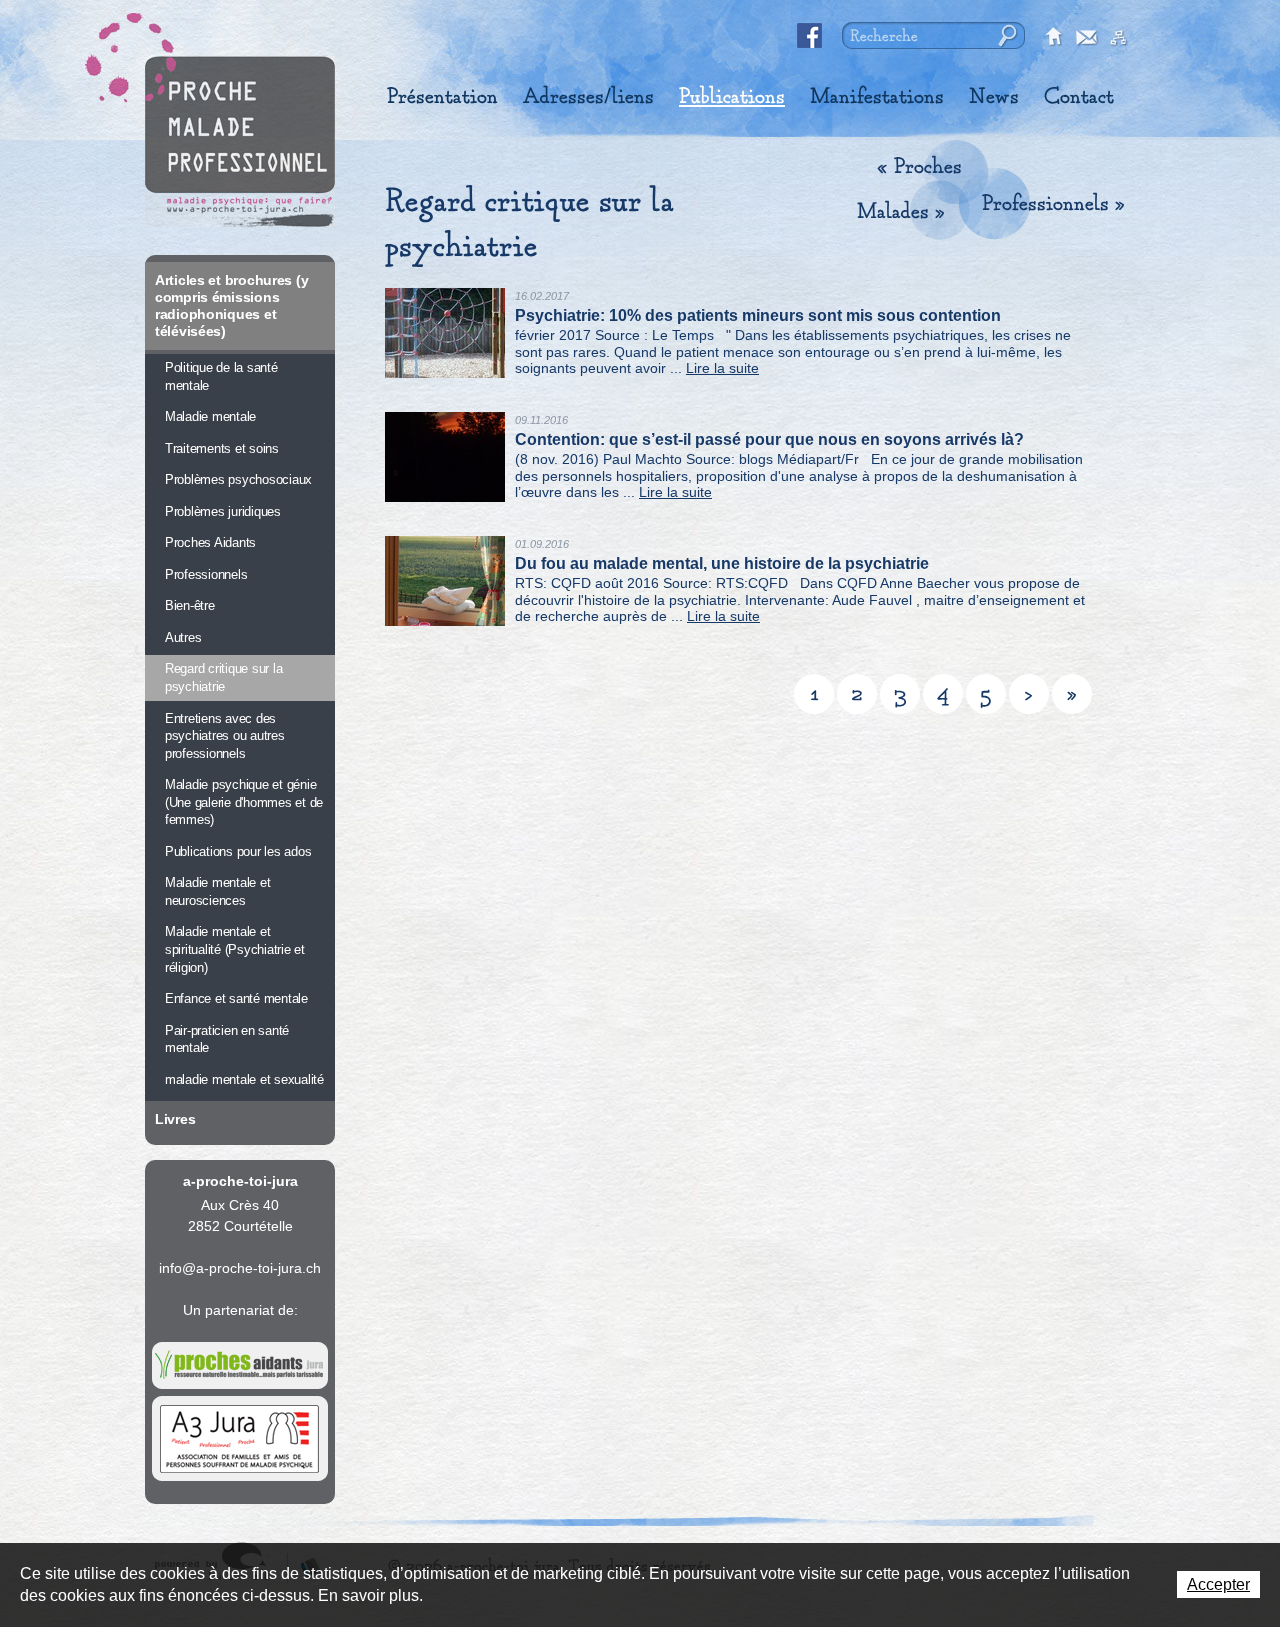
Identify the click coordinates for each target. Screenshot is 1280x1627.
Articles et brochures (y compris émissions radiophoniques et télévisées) (231, 305)
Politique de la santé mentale (221, 376)
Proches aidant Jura (240, 1365)
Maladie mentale (210, 416)
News (994, 97)
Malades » (901, 212)
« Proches (919, 167)
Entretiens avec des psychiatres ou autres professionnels (225, 736)
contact (1087, 38)
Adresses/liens (588, 97)
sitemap (1119, 38)
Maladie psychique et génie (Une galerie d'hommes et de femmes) (244, 802)
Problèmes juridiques (223, 511)
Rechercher (1005, 35)
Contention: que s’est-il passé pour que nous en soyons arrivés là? (769, 439)
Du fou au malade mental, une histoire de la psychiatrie (722, 563)
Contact (1079, 97)
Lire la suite (722, 368)
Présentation (442, 97)
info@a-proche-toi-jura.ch (240, 1268)
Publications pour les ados (238, 851)
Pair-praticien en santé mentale (227, 1039)
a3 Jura (240, 1439)
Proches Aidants (210, 542)
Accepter (1218, 1584)
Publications (732, 97)
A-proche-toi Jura (240, 141)
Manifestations (877, 97)
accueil (1055, 38)
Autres (183, 637)
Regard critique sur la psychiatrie (223, 677)
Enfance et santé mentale (236, 998)
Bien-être (190, 605)
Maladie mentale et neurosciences (217, 891)
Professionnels (206, 574)
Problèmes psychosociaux (238, 479)
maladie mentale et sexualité (244, 1079)
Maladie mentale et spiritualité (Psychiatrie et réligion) (235, 949)
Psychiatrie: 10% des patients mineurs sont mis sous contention (758, 315)
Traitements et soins (222, 448)
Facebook (810, 36)
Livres (175, 1119)
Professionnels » (1053, 204)
